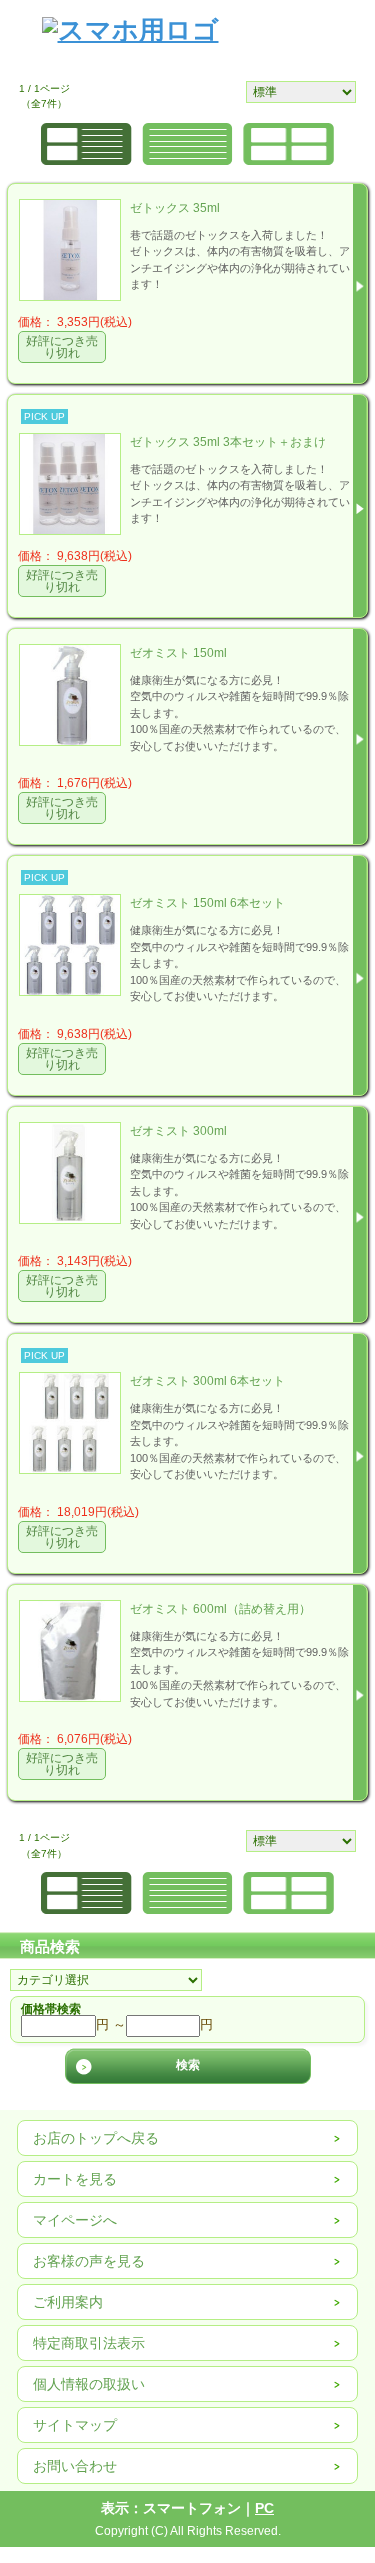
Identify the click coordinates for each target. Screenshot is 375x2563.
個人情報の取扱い (89, 2384)
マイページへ (75, 2220)
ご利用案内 (68, 2302)
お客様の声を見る (89, 2261)
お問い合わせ (75, 2466)
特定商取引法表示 (89, 2343)
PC (264, 2508)
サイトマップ (75, 2425)
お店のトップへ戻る (96, 2138)
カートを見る (75, 2179)
